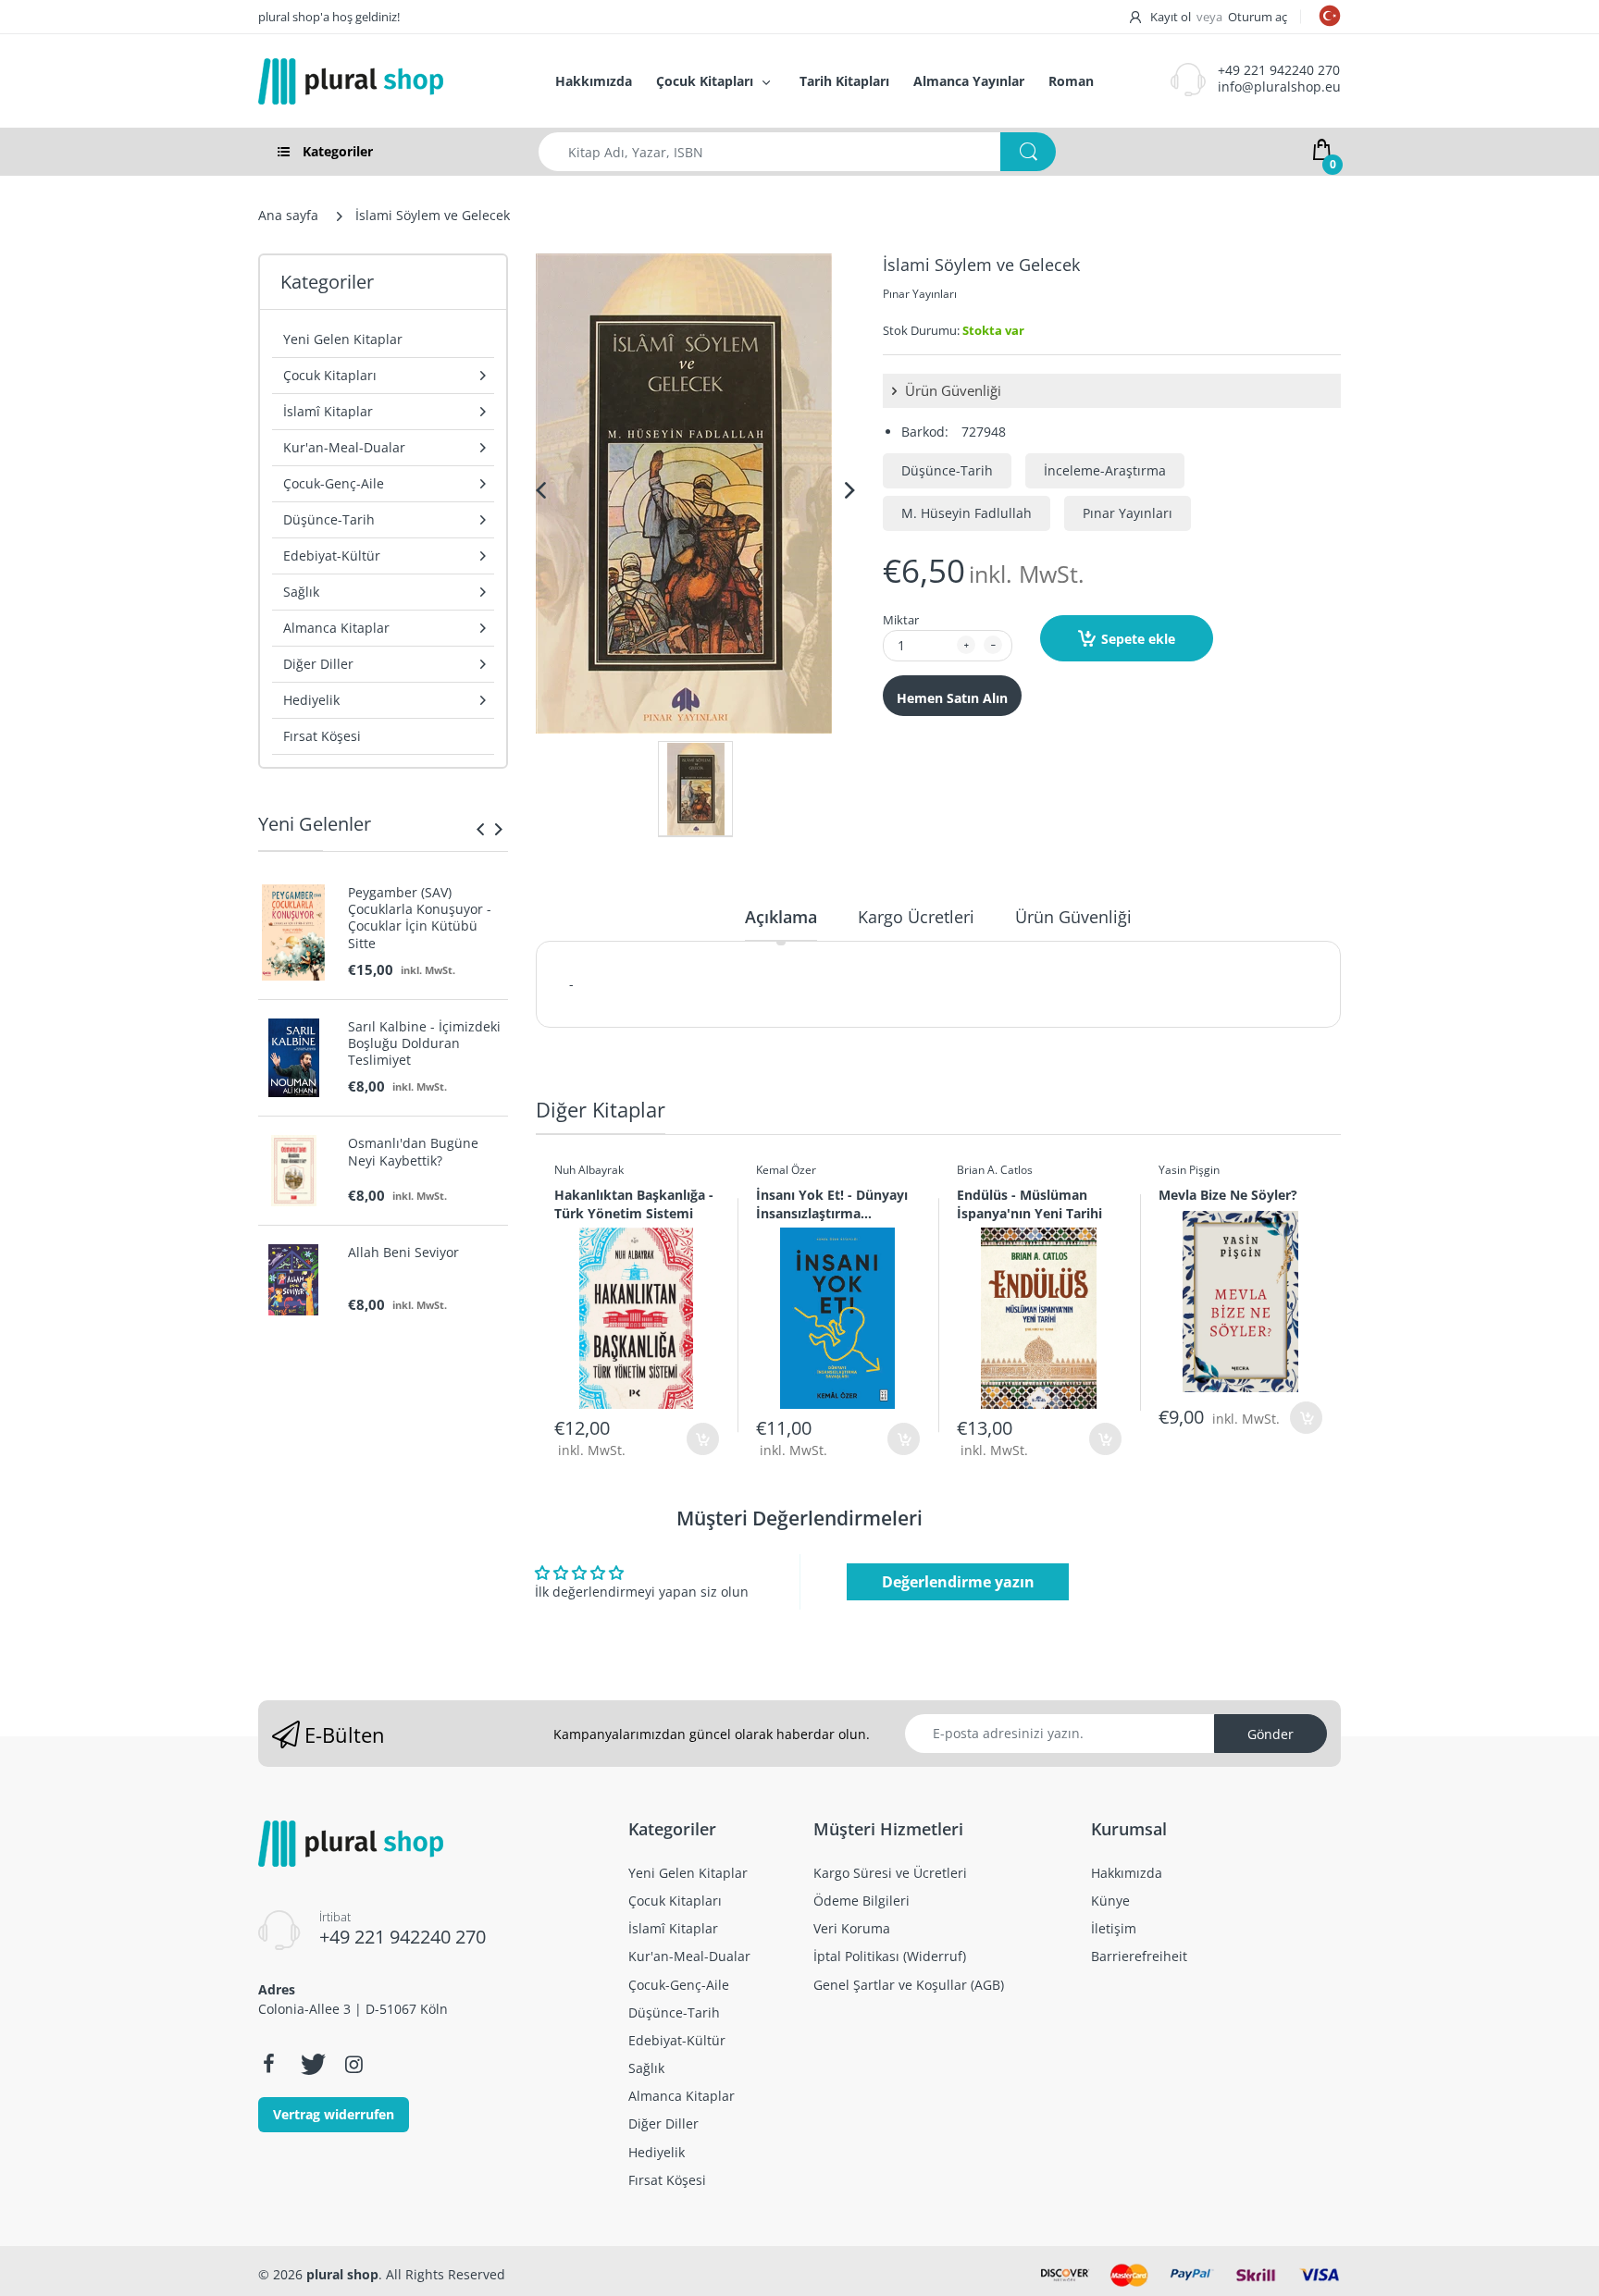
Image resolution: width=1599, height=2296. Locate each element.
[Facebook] (268, 2064)
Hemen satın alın (952, 698)
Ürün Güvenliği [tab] (1073, 917)
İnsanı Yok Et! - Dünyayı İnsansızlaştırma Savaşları (832, 1204)
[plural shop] (387, 81)
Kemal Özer (786, 1170)
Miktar (901, 620)
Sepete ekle (1138, 639)
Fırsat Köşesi (322, 736)
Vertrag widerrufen (334, 2114)
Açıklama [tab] (781, 917)
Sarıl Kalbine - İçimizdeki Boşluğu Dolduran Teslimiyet (424, 1043)
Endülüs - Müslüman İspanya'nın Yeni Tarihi (1029, 1204)
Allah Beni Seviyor (403, 1253)
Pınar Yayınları (920, 294)
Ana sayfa (288, 215)
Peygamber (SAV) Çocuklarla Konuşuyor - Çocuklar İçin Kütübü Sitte (420, 918)
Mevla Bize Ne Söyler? (1228, 1195)
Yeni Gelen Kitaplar (343, 339)
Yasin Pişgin (1189, 1170)
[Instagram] (353, 2064)
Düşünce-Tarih (947, 470)
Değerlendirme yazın (958, 1582)
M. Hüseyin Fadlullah (967, 513)
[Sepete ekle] (703, 1439)
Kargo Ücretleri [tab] (916, 917)
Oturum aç (1258, 17)
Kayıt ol (1171, 17)
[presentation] (480, 829)
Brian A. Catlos (995, 1170)
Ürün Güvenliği (951, 390)
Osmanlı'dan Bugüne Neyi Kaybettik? (413, 1152)
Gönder (1271, 1734)
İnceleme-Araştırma (1105, 470)
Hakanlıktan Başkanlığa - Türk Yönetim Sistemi (634, 1204)
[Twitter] (311, 2064)
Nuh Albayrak (589, 1170)
